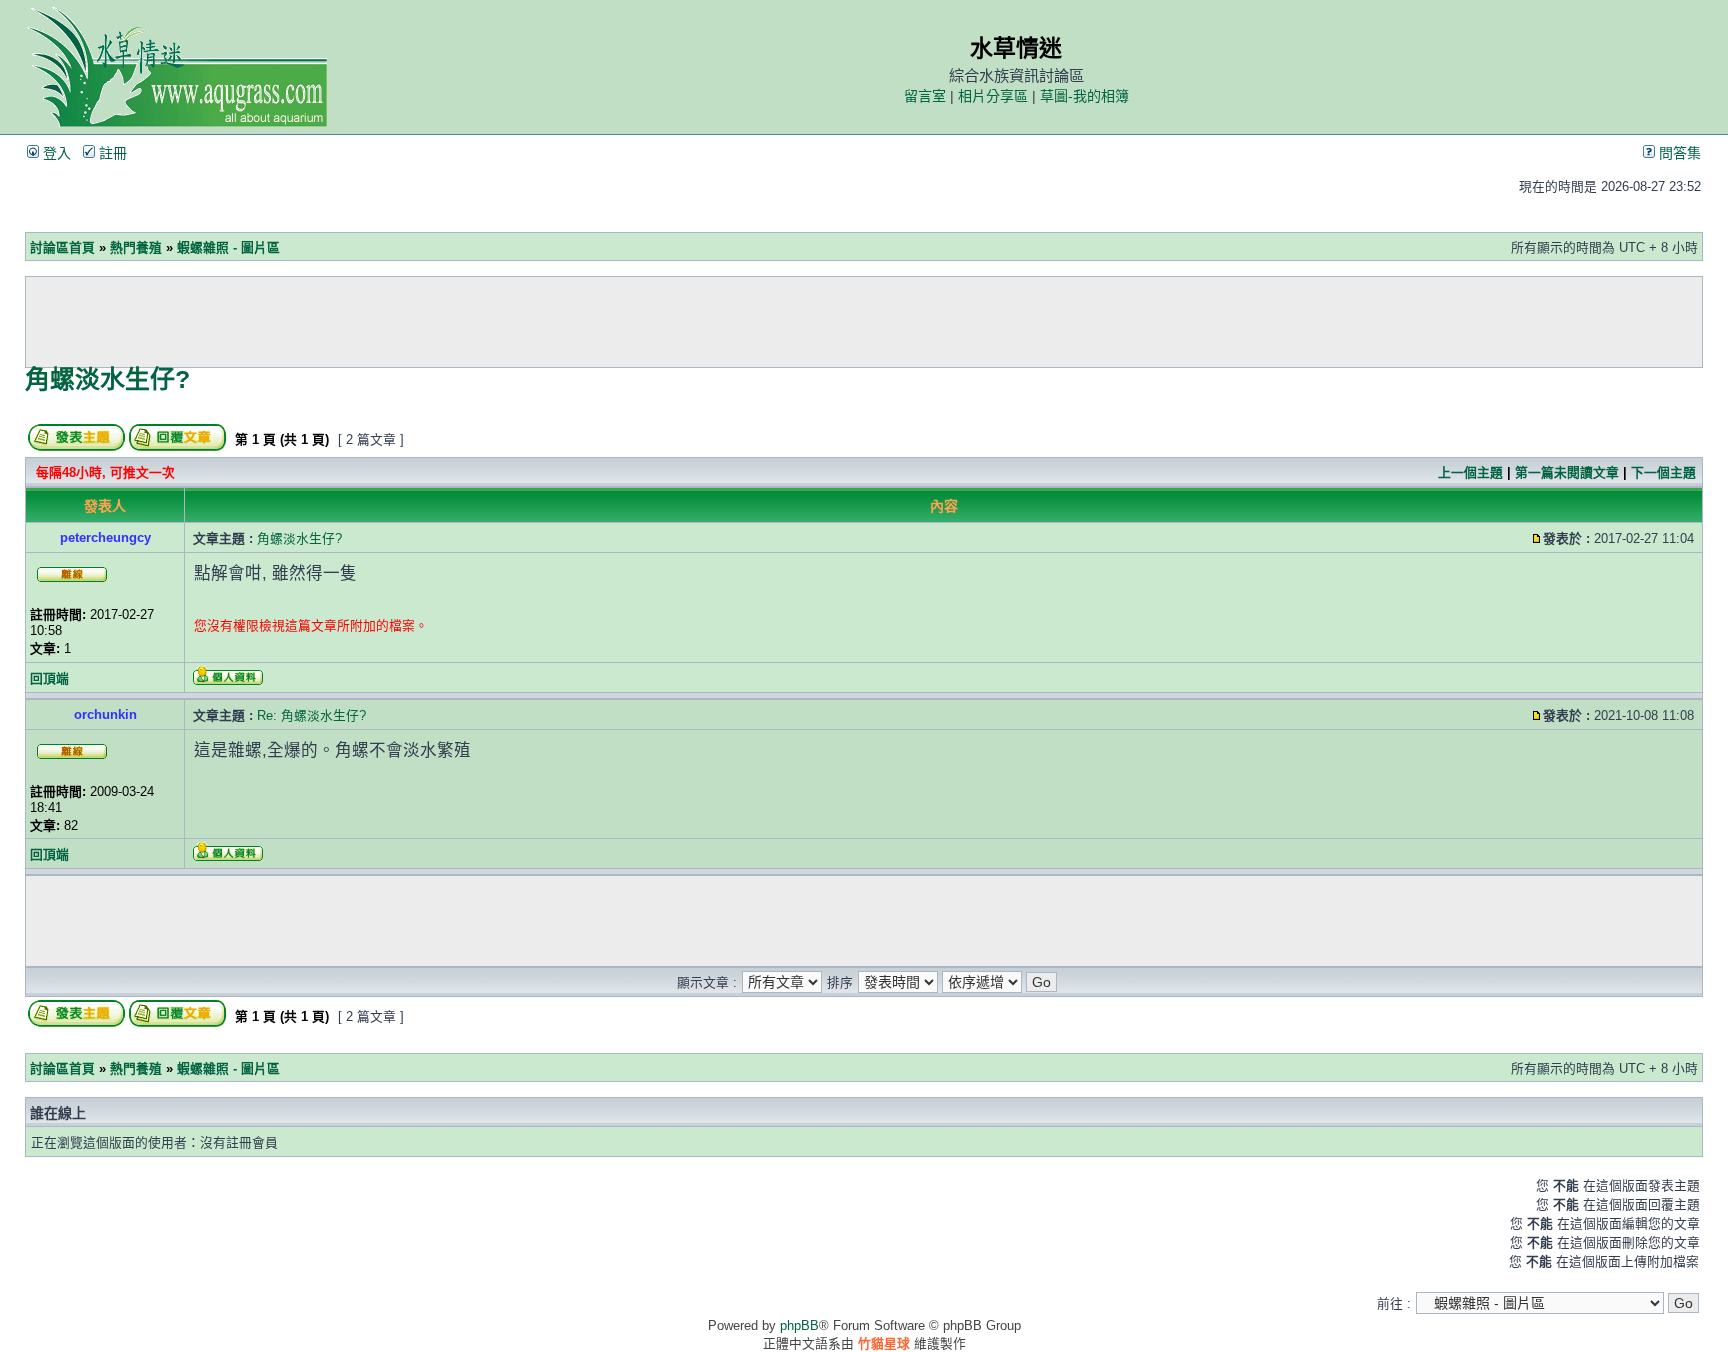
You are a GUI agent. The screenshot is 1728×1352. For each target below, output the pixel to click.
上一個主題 (1470, 472)
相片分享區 (993, 96)
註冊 (111, 153)
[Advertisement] (864, 322)
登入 (55, 153)
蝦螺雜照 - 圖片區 (228, 247)
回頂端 (49, 678)
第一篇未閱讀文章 (1567, 472)
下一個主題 (1663, 472)
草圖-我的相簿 (1084, 96)
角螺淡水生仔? (107, 379)
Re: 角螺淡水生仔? (311, 715)
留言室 (925, 96)
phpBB (799, 1325)
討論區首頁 (62, 247)
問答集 (1678, 153)
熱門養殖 (136, 247)
